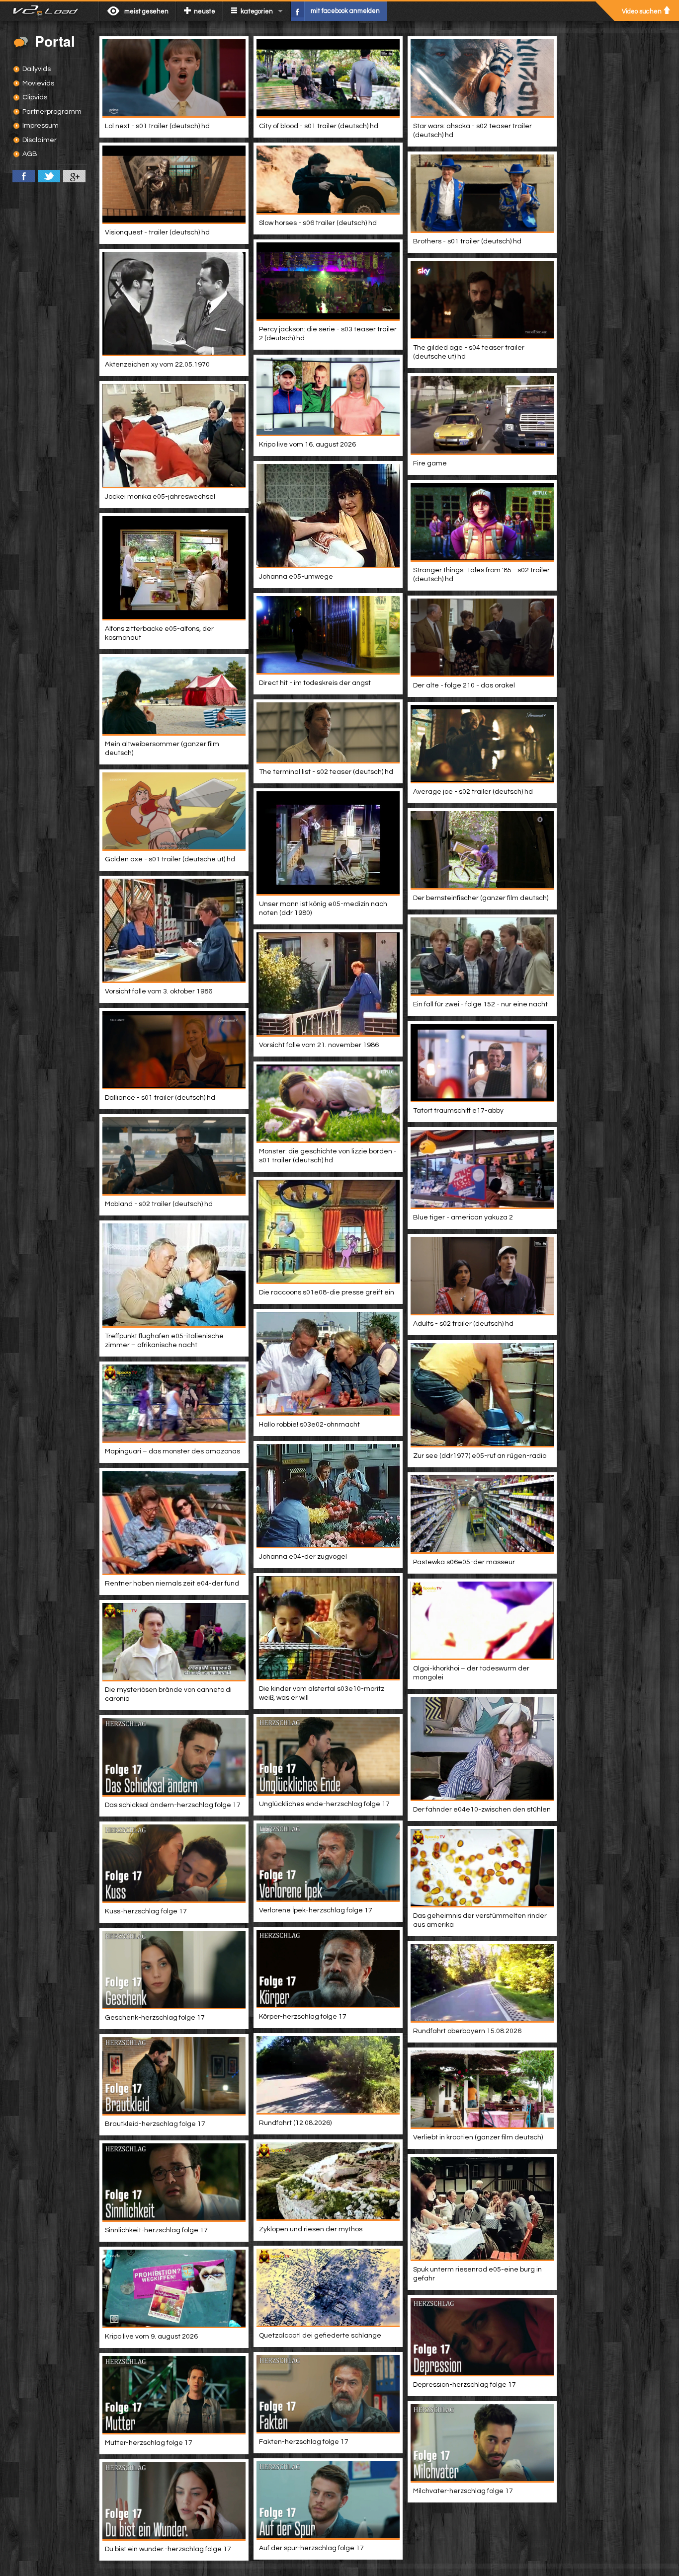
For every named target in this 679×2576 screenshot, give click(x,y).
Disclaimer (40, 140)
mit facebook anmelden (345, 11)
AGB (30, 154)
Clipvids (35, 97)
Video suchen (642, 11)
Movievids (38, 83)
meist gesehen (146, 11)
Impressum (41, 126)
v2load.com (49, 11)
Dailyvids (37, 69)
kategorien (257, 11)
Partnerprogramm (52, 112)
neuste (205, 11)
